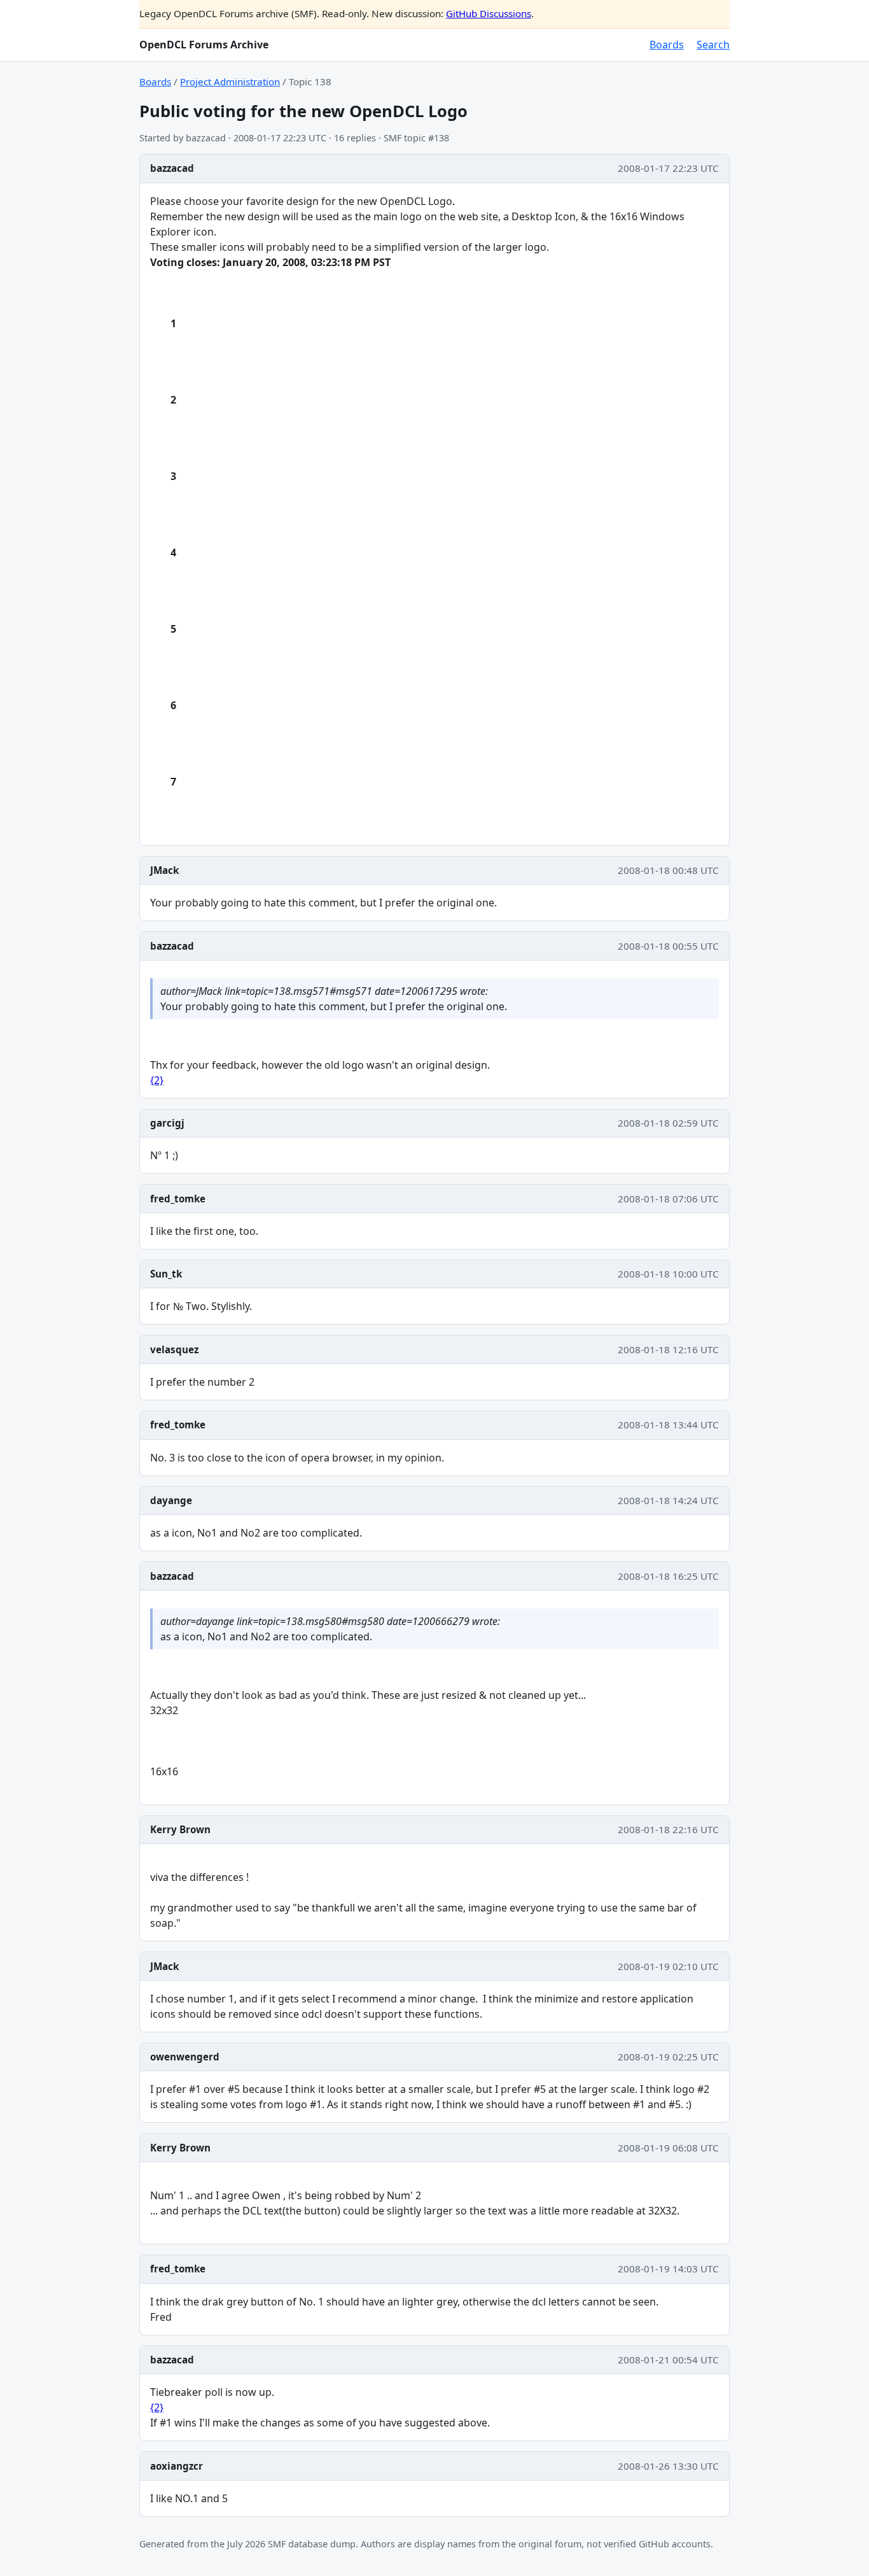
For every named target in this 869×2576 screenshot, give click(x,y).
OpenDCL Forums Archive (204, 45)
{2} (157, 1080)
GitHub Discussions (489, 13)
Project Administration (230, 81)
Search (713, 45)
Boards (667, 45)
